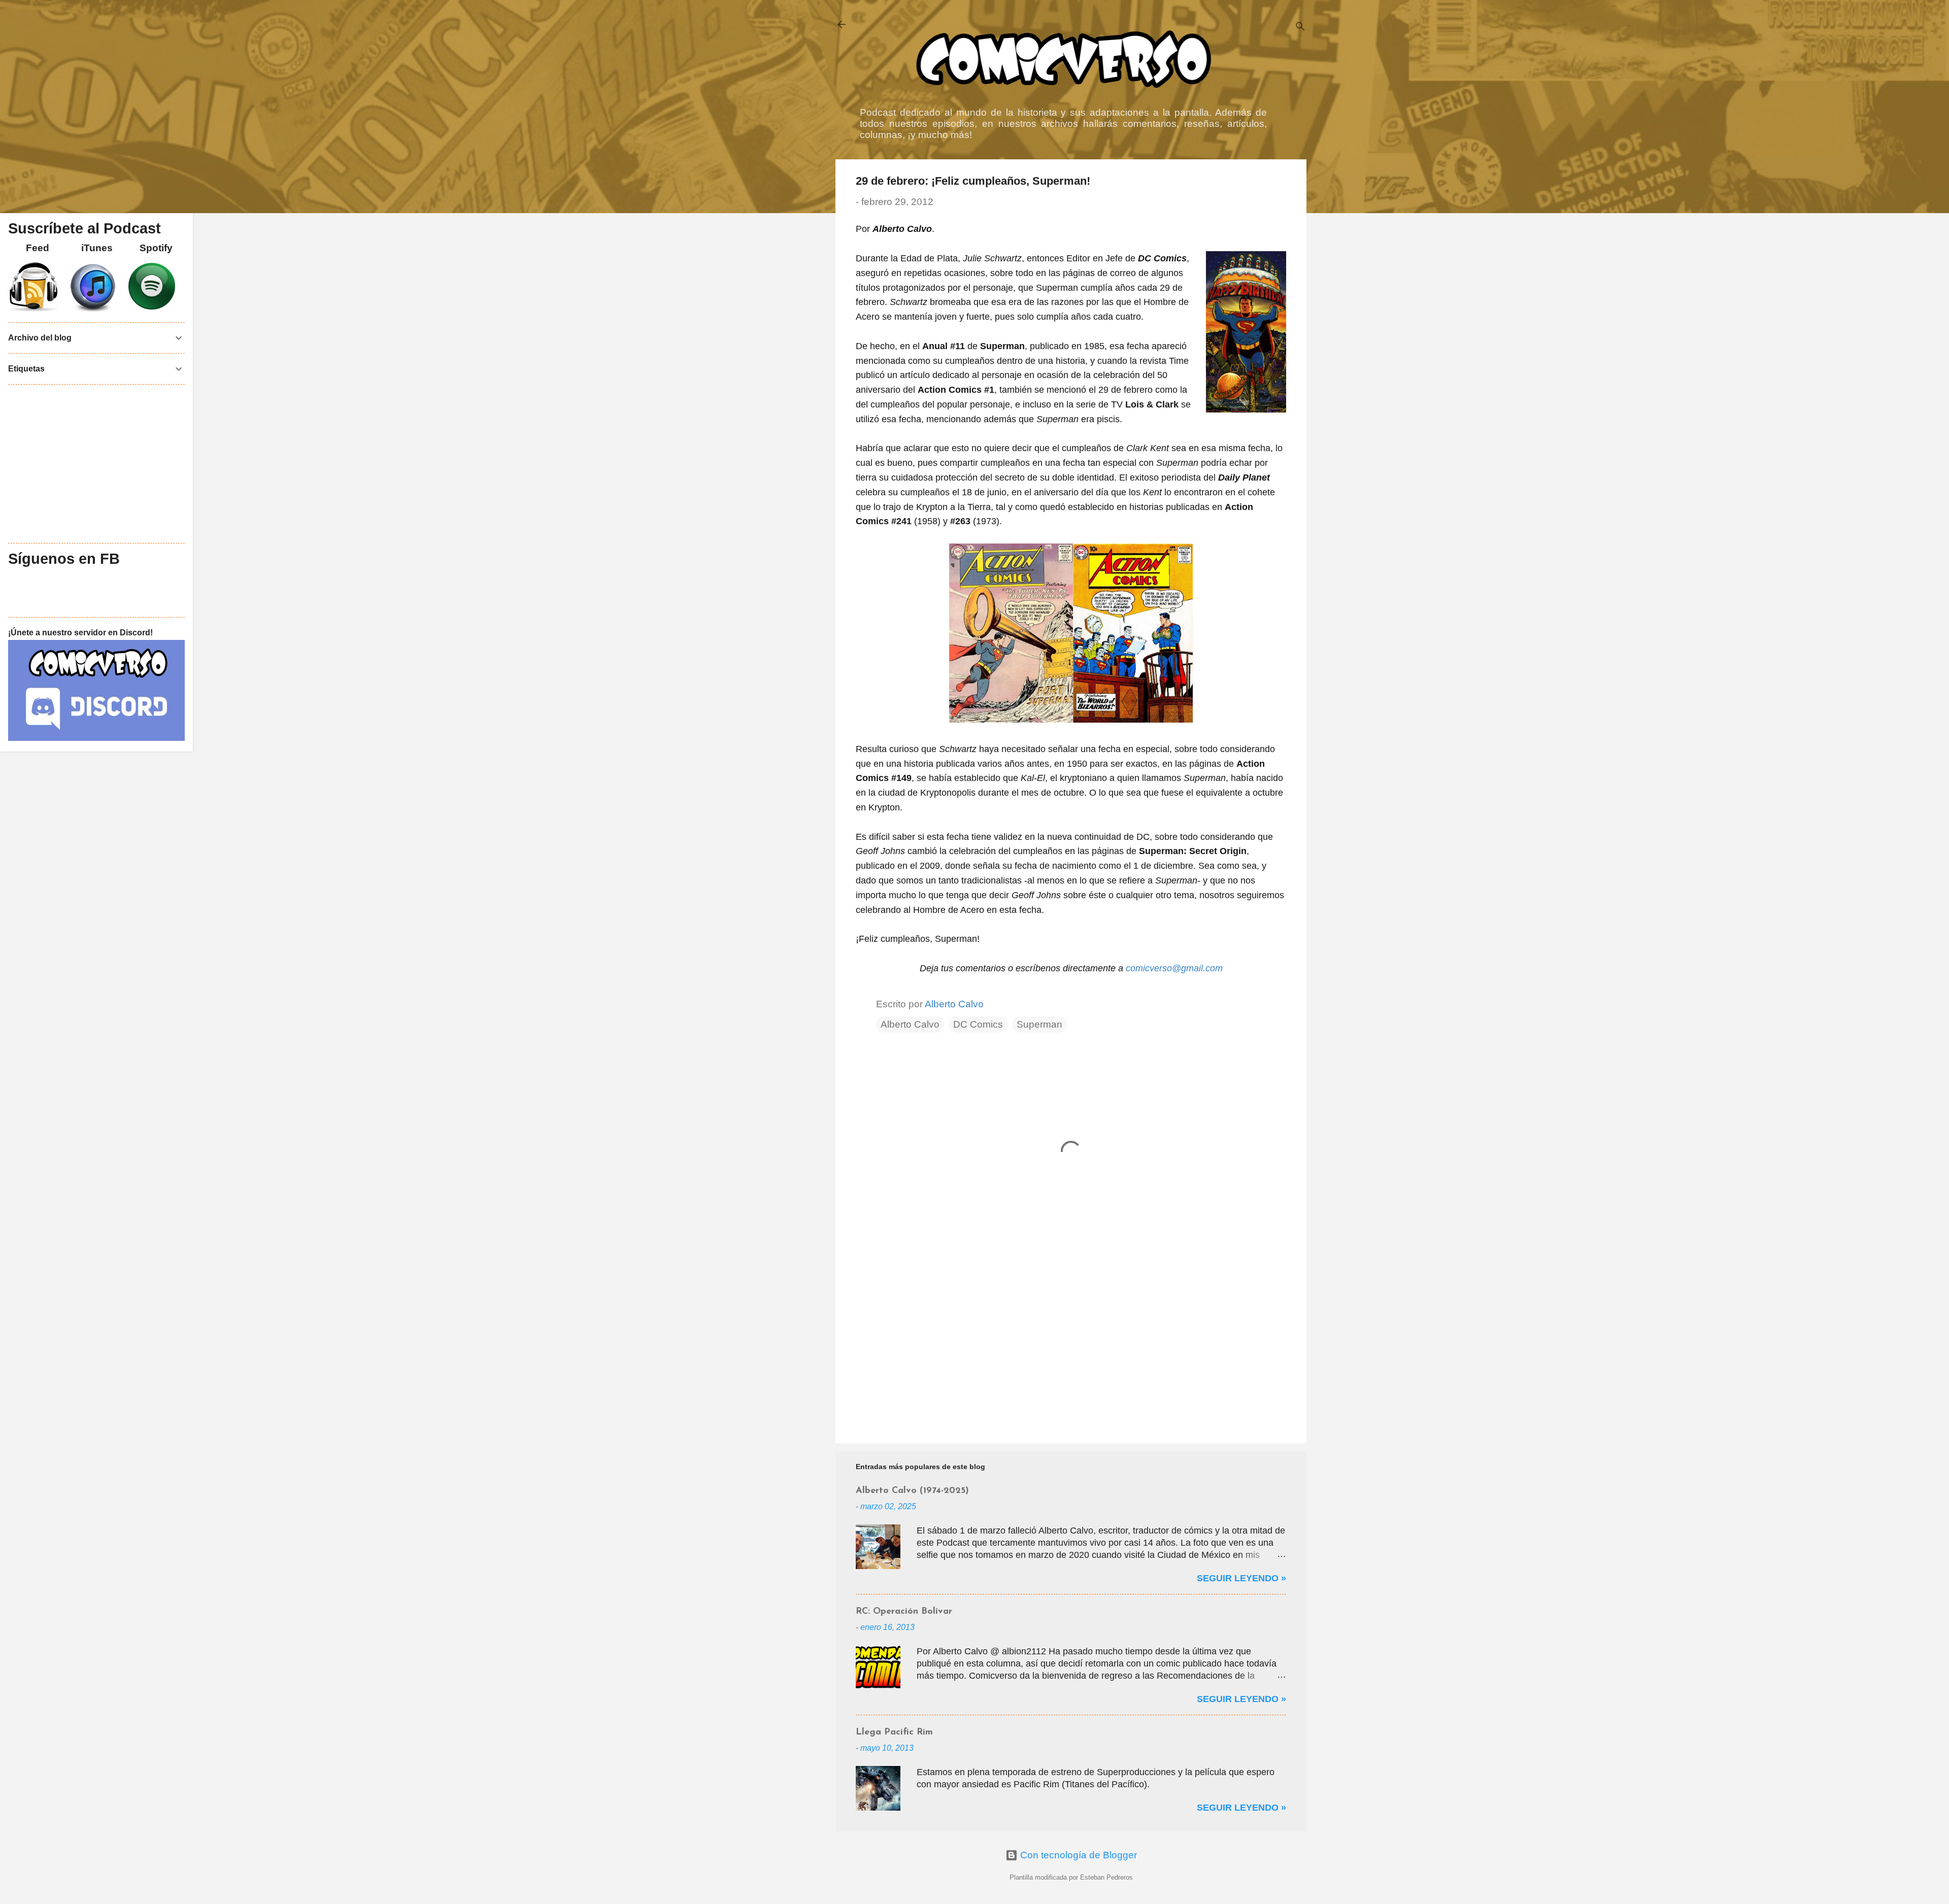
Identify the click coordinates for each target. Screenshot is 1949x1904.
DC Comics (978, 1024)
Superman (1039, 1024)
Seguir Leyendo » (1241, 1578)
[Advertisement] (1071, 1349)
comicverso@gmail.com (1174, 968)
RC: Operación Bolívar (904, 1612)
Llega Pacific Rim (894, 1732)
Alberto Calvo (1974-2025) (912, 1491)
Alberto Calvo (910, 1024)
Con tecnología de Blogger (1077, 1855)
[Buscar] (1300, 28)
